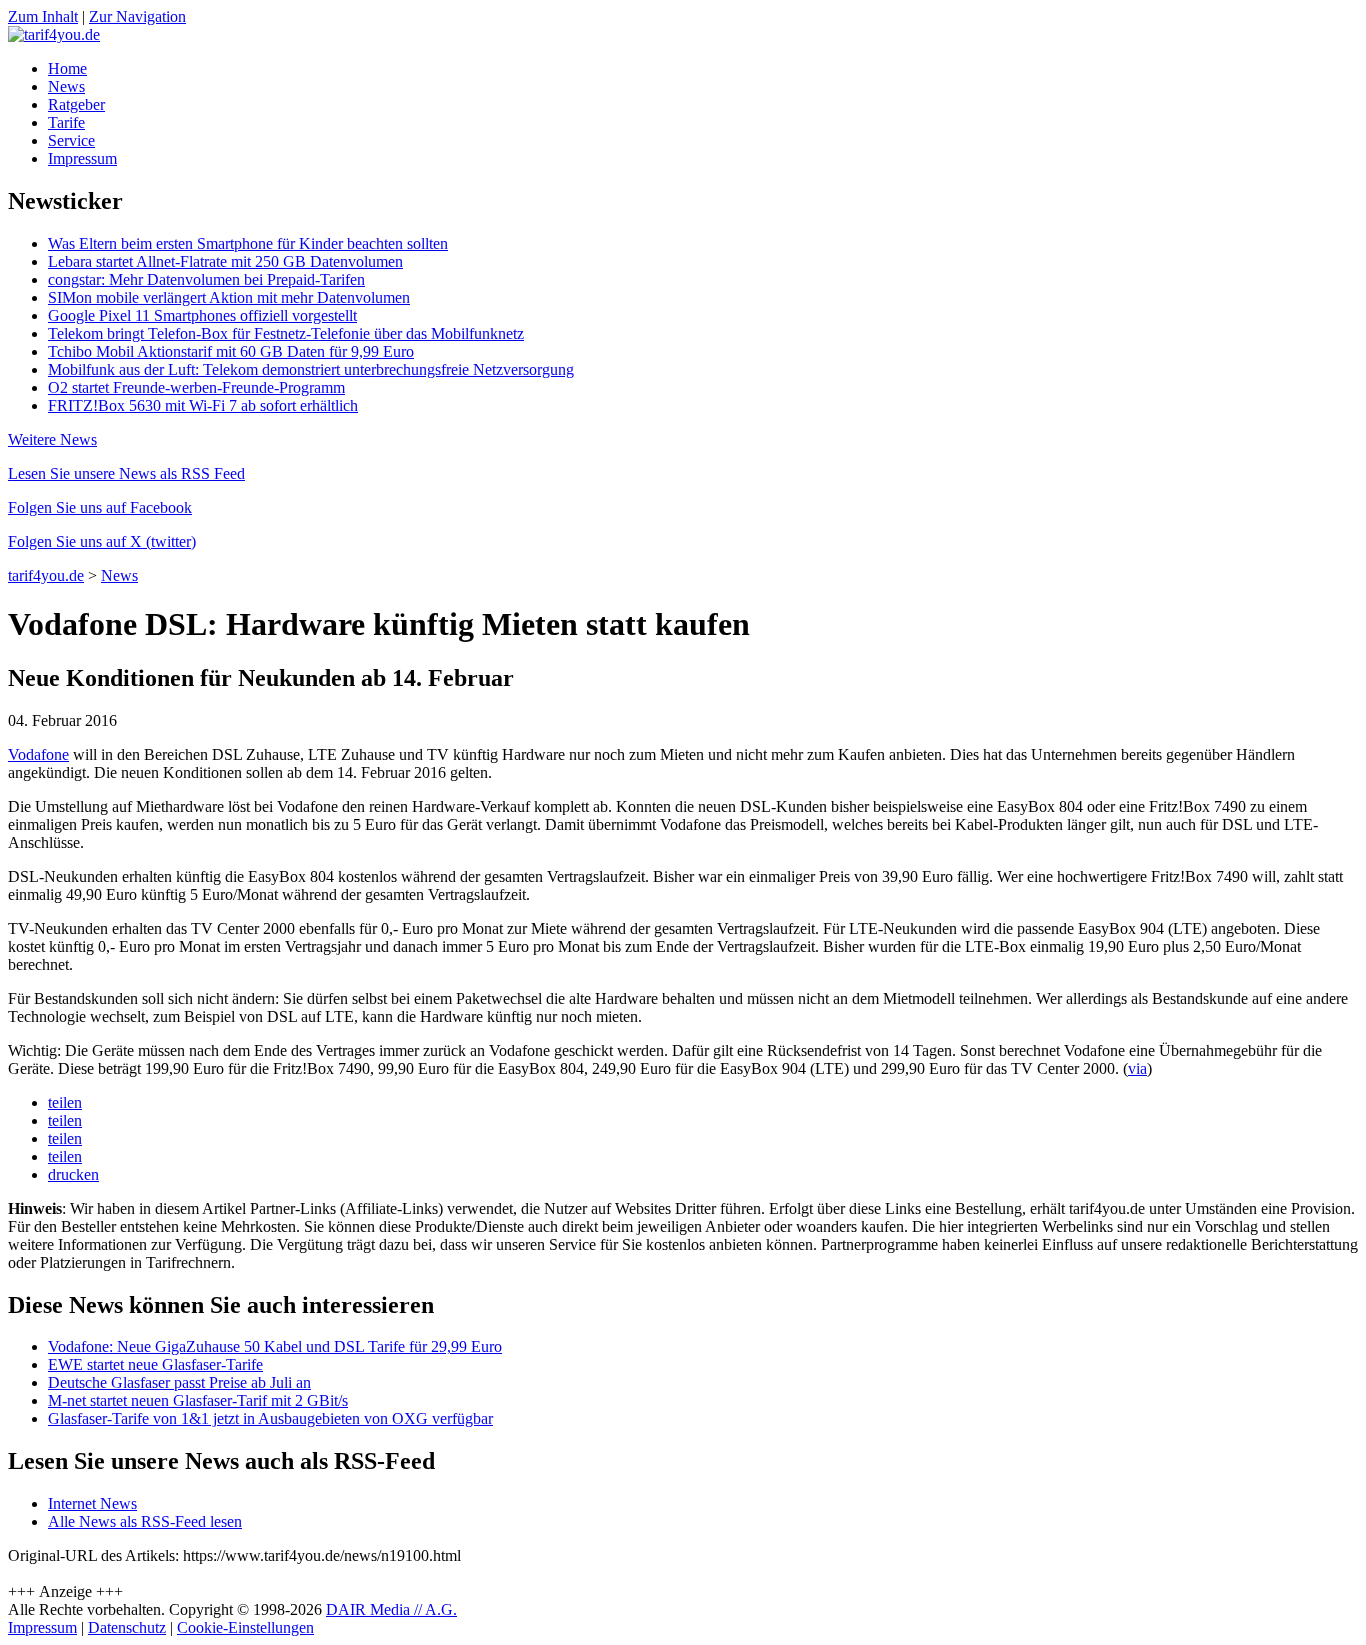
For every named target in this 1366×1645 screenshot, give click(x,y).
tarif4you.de (46, 575)
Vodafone (38, 754)
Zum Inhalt (43, 16)
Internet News (92, 1503)
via (1137, 1068)
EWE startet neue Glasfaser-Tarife (155, 1364)
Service (71, 140)
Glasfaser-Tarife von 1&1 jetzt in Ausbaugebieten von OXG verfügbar (270, 1418)
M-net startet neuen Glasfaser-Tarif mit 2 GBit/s (198, 1400)
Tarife (66, 122)
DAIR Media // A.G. (391, 1609)
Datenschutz (127, 1627)
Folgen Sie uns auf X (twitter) (102, 541)
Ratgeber (76, 104)
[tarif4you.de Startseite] (54, 34)
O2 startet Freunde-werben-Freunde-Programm (196, 387)
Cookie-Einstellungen (245, 1627)
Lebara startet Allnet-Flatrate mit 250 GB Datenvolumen (225, 261)
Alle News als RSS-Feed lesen (145, 1521)
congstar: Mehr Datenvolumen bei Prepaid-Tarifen (206, 279)
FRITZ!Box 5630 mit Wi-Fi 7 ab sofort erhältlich (203, 405)
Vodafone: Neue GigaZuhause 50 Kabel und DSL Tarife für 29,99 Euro (275, 1346)
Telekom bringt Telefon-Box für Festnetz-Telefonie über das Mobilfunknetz (286, 333)
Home (67, 68)
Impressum (82, 158)
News (66, 86)
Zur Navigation (137, 16)
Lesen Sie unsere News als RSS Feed (126, 473)
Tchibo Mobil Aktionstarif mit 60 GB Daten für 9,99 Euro (231, 351)
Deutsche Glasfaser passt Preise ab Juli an (179, 1382)
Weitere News (52, 439)
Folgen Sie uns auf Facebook (100, 507)
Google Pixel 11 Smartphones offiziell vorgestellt (202, 315)
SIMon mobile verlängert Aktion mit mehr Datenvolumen (229, 297)
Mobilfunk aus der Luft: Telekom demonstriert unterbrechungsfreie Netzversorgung (311, 369)
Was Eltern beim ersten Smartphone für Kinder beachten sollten (248, 243)
